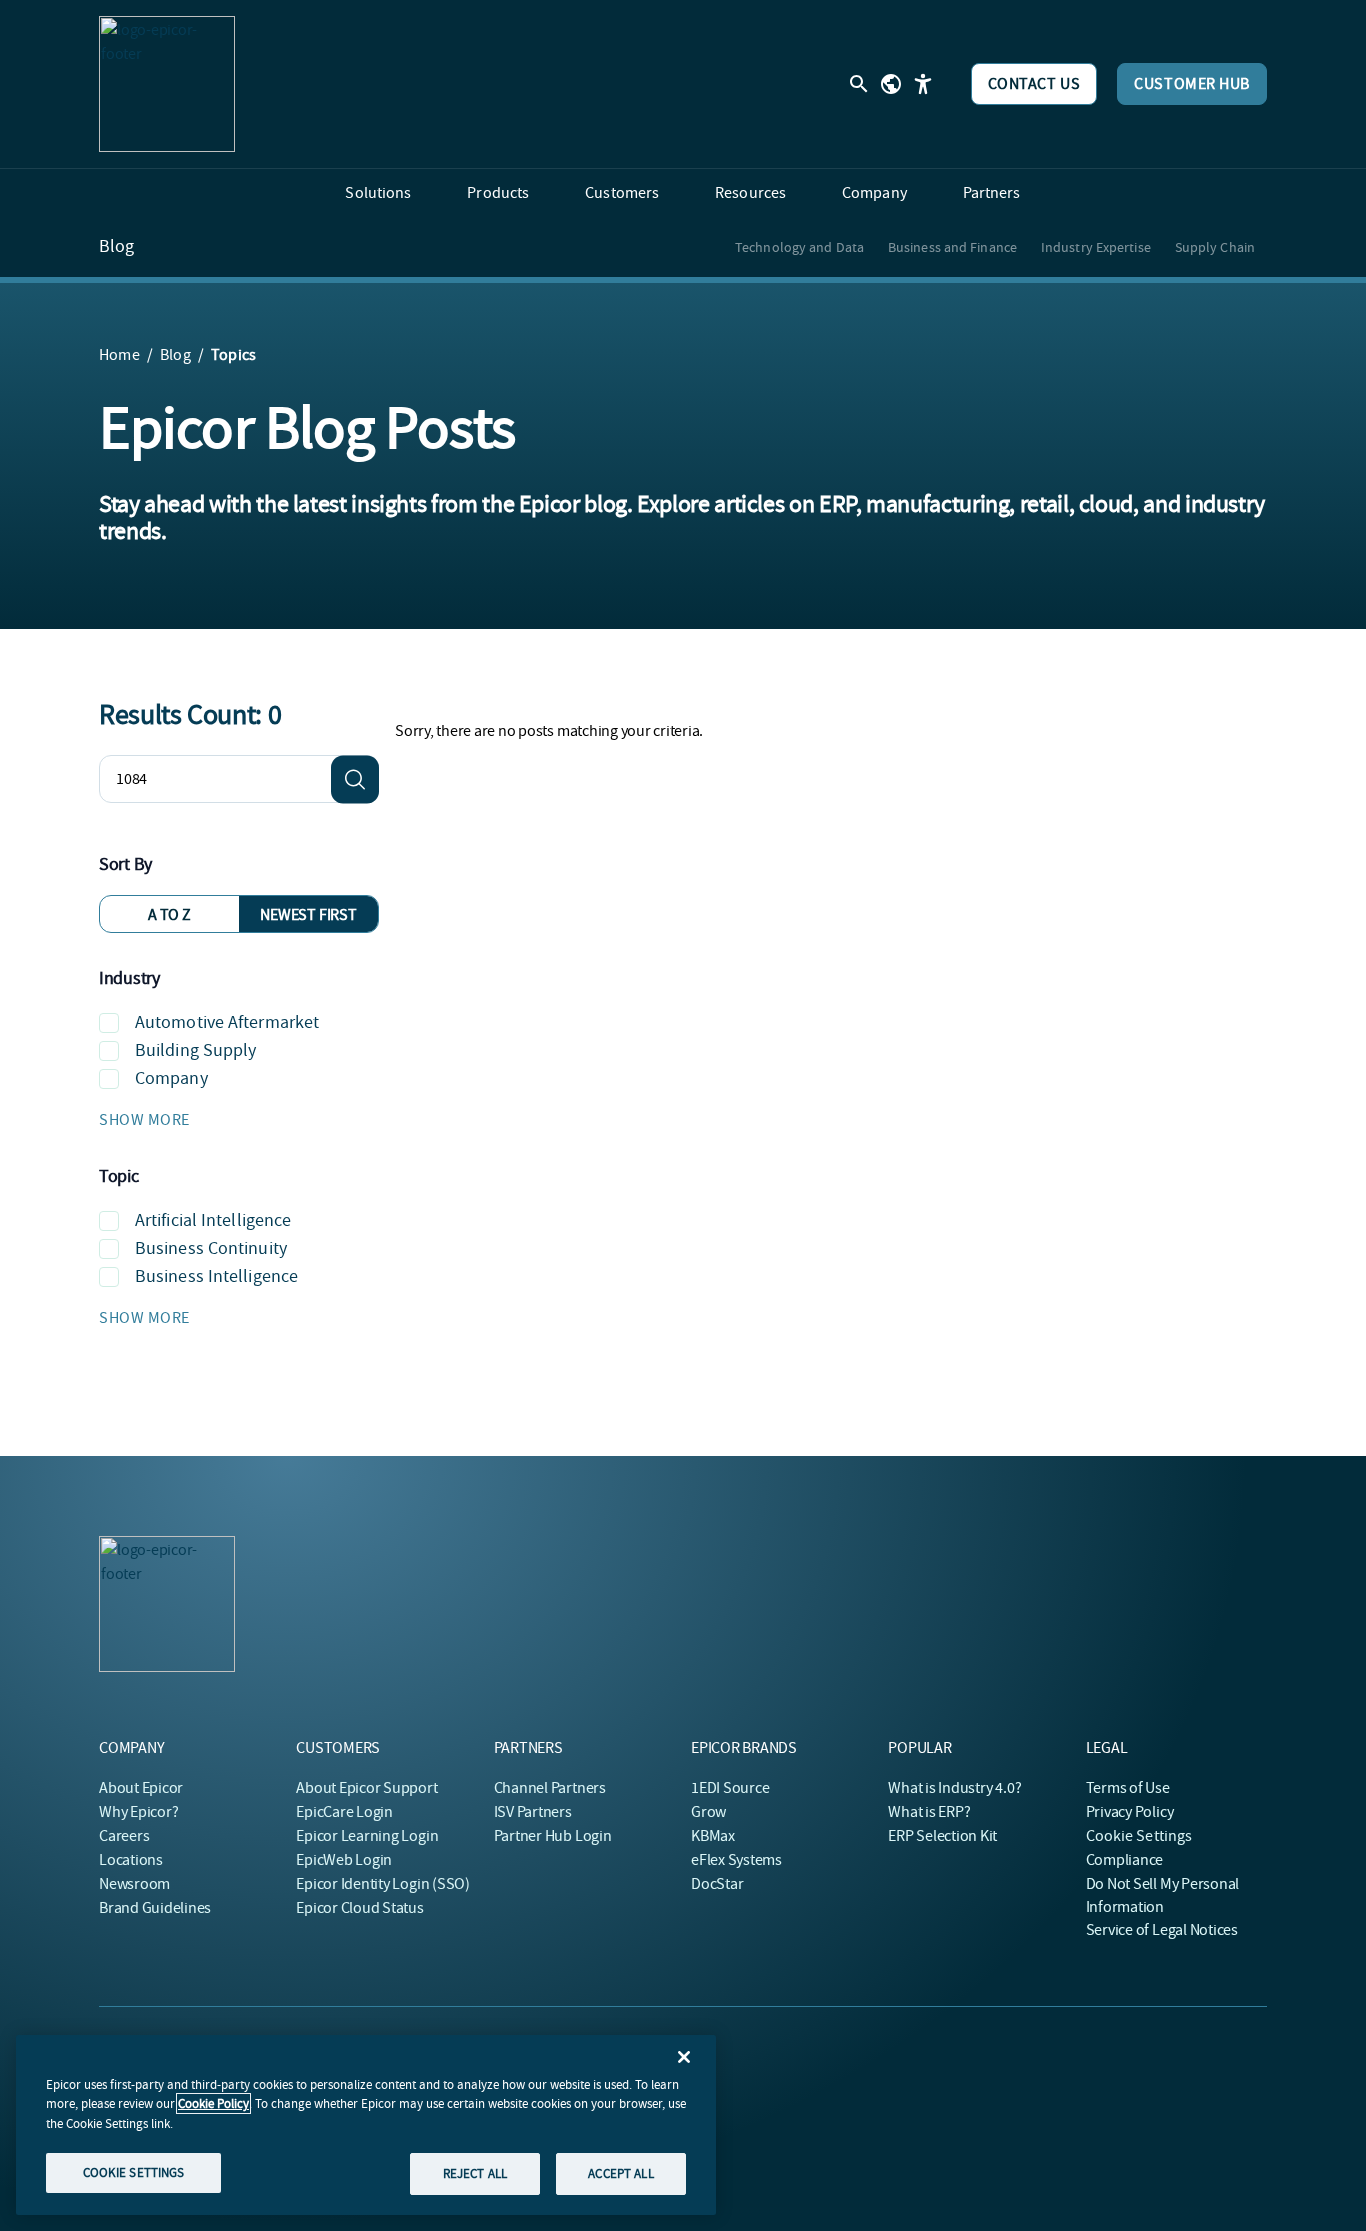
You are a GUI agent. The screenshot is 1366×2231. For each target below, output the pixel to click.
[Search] (355, 779)
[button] (239, 1120)
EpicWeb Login (344, 1860)
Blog (116, 247)
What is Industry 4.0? (954, 1788)
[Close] (684, 2057)
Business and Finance (952, 247)
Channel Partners (550, 1788)
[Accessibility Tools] (923, 84)
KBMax (713, 1836)
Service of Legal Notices (1162, 1930)
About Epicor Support (366, 1788)
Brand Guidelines (155, 1908)
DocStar (717, 1884)
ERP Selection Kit (942, 1836)
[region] (366, 2125)
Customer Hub (1192, 84)
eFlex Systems (736, 1860)
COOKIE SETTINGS (134, 2172)
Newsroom (134, 1884)
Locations (131, 1860)
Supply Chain (1215, 247)
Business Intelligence (216, 1276)
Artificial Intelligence (213, 1220)
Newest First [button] (308, 915)
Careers (124, 1836)
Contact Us (1034, 84)
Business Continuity (211, 1248)
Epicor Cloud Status (359, 1908)
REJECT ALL (475, 2173)
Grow (708, 1812)
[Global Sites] (891, 84)
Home (119, 355)
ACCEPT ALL (620, 2173)
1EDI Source (730, 1788)
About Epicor (141, 1788)
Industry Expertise (1096, 247)
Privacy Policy (1130, 1812)
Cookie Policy (213, 2103)
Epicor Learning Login (367, 1836)
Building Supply (196, 1050)
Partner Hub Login (553, 1836)
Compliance (1125, 1860)
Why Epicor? (138, 1812)
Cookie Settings (1139, 1836)
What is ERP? (929, 1812)
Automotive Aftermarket (227, 1022)
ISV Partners (533, 1812)
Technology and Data (799, 247)
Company (171, 1078)
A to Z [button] (169, 915)
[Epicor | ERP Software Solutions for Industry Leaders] (167, 84)
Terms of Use (1128, 1788)
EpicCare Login (344, 1812)
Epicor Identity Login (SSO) (383, 1884)
